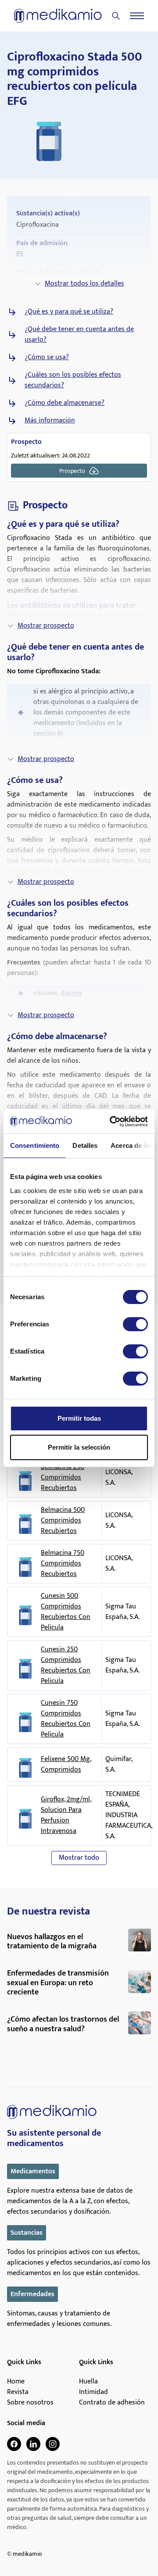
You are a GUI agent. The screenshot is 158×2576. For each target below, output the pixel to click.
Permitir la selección (79, 1447)
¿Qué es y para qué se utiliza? (69, 312)
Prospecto (72, 471)
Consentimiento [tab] (35, 1145)
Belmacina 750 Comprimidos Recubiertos (63, 1564)
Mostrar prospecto (46, 626)
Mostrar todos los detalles (84, 284)
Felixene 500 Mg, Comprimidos (66, 1765)
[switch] (135, 1324)
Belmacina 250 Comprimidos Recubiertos (63, 1478)
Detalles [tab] (85, 1145)
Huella (88, 2382)
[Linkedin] (33, 2444)
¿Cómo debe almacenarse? (65, 403)
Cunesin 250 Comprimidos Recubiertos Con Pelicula (66, 1665)
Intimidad (93, 2392)
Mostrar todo (79, 1858)
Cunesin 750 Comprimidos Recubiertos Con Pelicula (66, 1719)
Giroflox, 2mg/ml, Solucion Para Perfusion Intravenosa (66, 1815)
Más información (50, 421)
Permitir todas (79, 1418)
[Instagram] (53, 2444)
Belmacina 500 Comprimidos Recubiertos (63, 1521)
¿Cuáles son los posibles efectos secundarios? (73, 380)
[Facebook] (14, 2444)
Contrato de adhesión (112, 2403)
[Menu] (137, 16)
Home (16, 2382)
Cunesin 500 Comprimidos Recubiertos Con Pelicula (66, 1612)
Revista (18, 2392)
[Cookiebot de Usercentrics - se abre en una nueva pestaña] (111, 1122)
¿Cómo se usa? (47, 357)
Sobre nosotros (30, 2403)
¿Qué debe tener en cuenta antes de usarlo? (79, 335)
